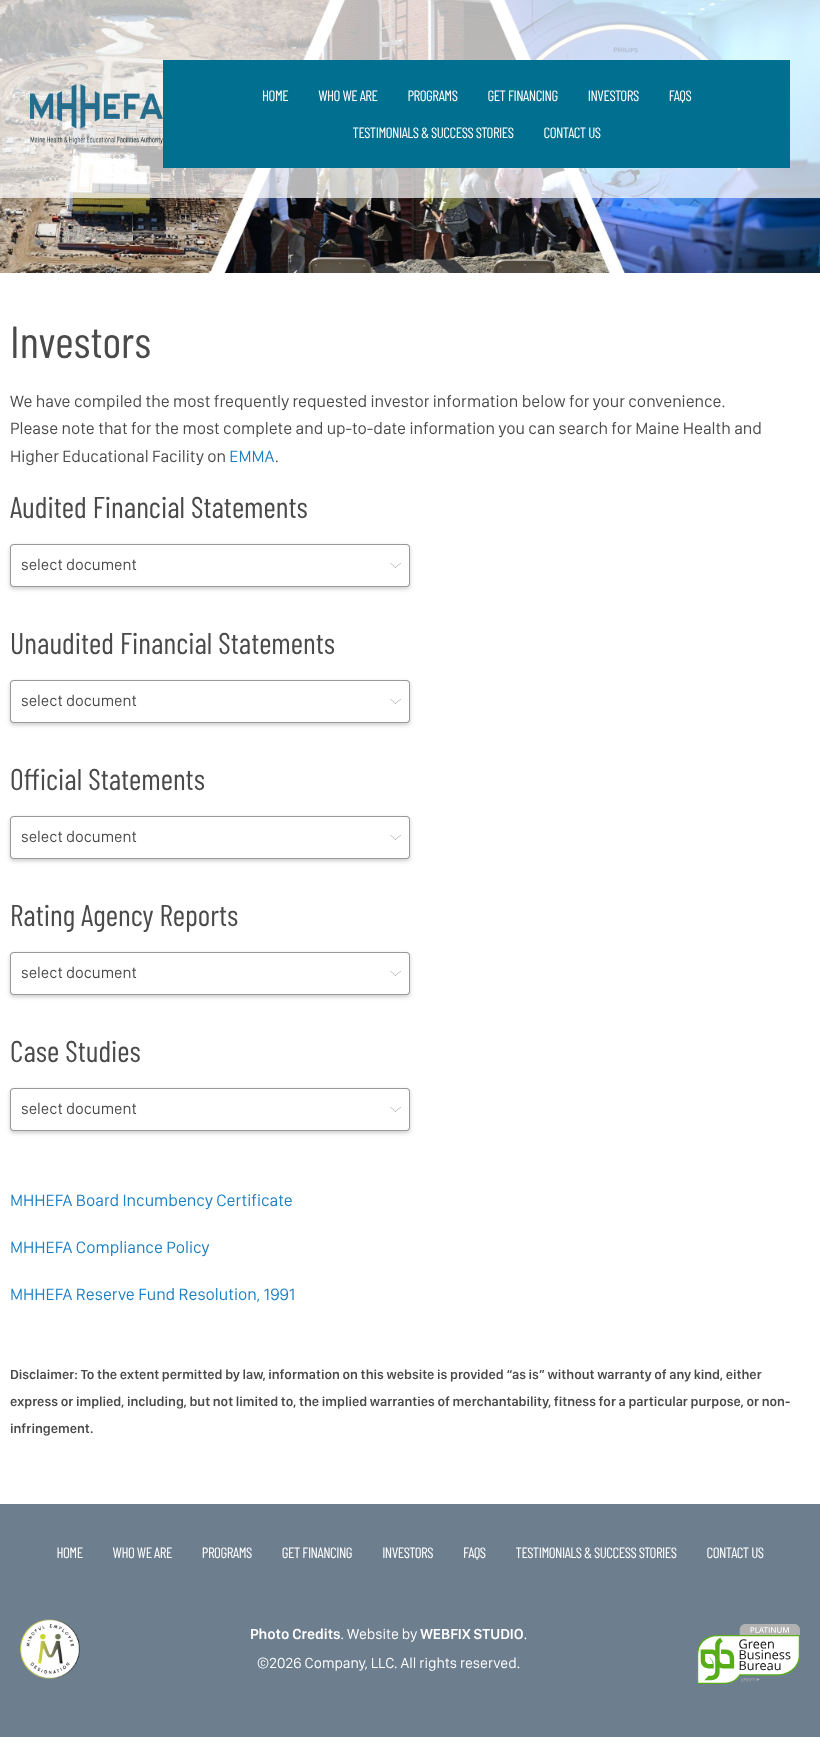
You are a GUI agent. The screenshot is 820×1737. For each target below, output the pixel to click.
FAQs (680, 95)
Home (275, 95)
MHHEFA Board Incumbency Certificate (151, 1201)
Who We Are (347, 95)
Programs (432, 95)
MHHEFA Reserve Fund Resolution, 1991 (152, 1295)
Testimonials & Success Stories (433, 132)
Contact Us (571, 132)
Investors (613, 95)
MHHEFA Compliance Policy (109, 1248)
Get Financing (522, 95)
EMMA (251, 457)
